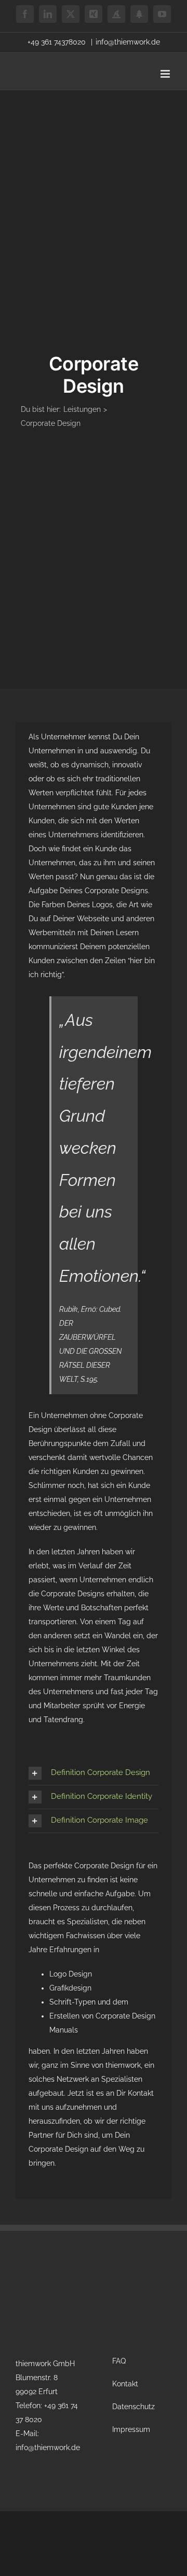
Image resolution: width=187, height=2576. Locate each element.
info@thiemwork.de (128, 42)
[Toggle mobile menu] (166, 74)
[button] (94, 1773)
